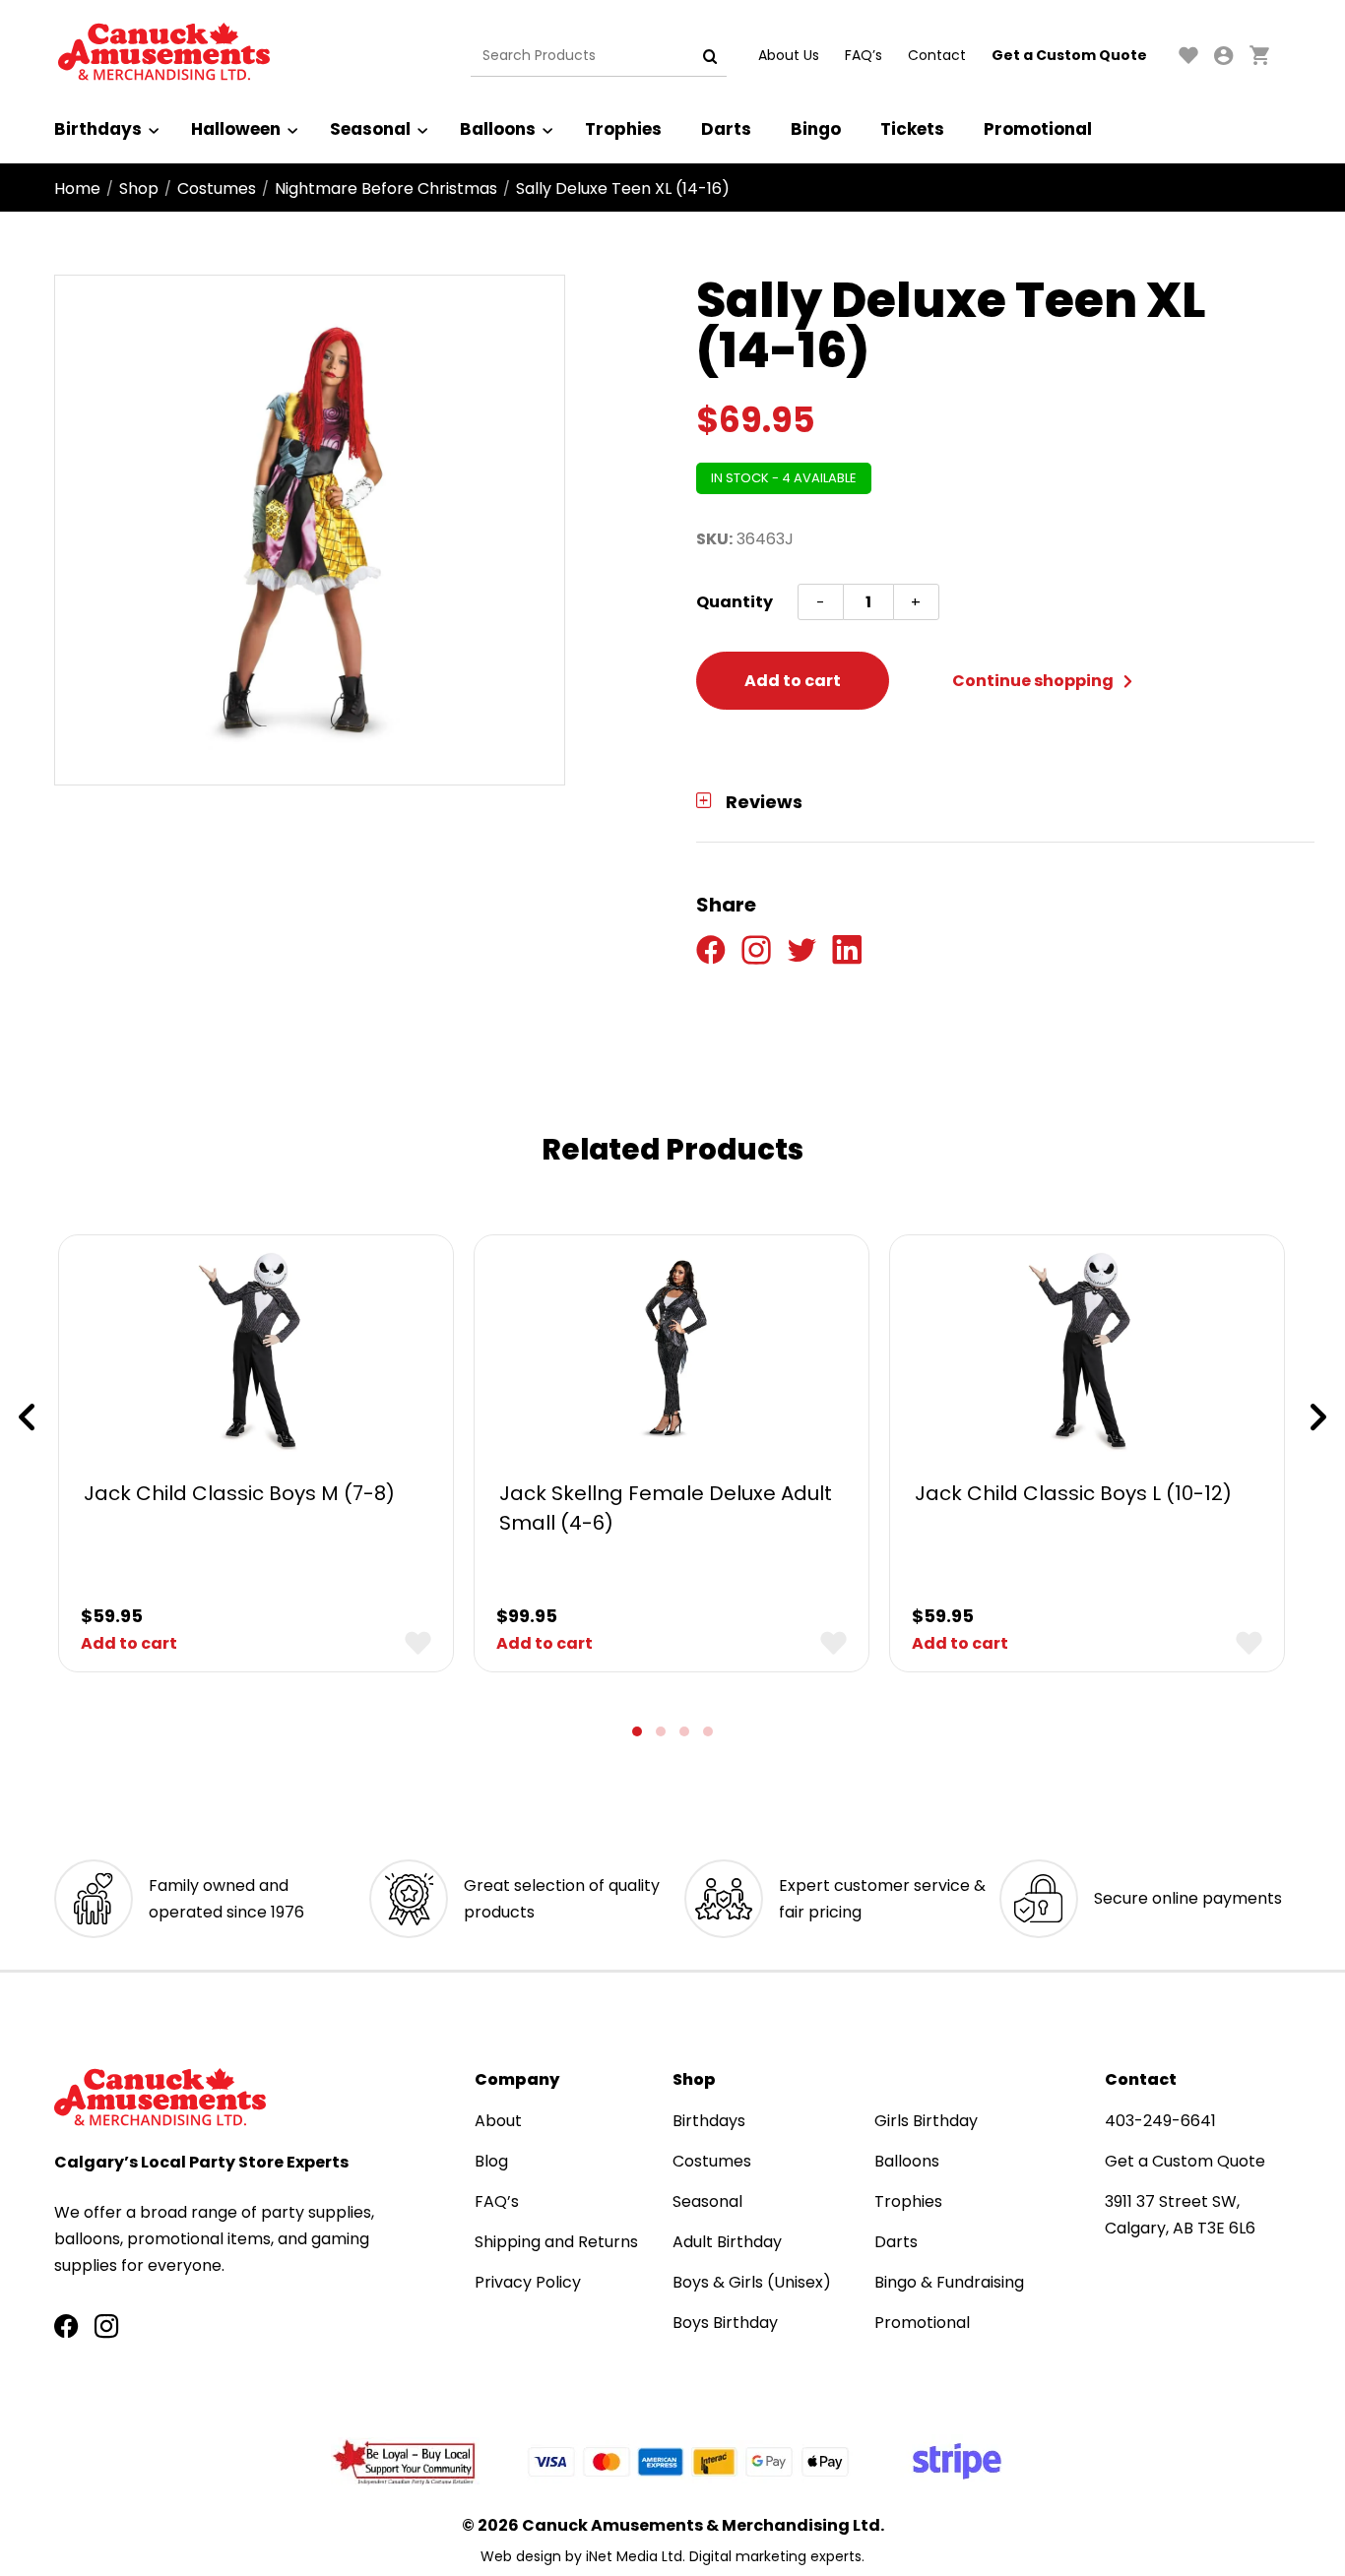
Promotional (1038, 129)
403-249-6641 (1160, 2121)
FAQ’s (864, 55)
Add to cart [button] (129, 1643)
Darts (726, 129)
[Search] (710, 56)
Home (77, 188)
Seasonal (370, 129)
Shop (139, 188)
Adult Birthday (727, 2242)
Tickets (912, 129)
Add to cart (793, 681)
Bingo (816, 129)
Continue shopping (1034, 681)
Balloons (498, 129)
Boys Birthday (725, 2323)
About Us (789, 55)
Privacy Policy (528, 2282)
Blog (491, 2161)
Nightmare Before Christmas (386, 188)
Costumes (217, 188)
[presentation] (27, 1417)
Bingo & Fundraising (949, 2282)
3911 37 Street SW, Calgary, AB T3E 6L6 (1180, 2215)
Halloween (236, 129)
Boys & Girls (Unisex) (752, 2282)
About (498, 2121)
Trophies (623, 129)
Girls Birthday (926, 2121)
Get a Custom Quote (1069, 55)
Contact (937, 55)
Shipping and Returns (556, 2242)
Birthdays (98, 129)
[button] (637, 1731)
